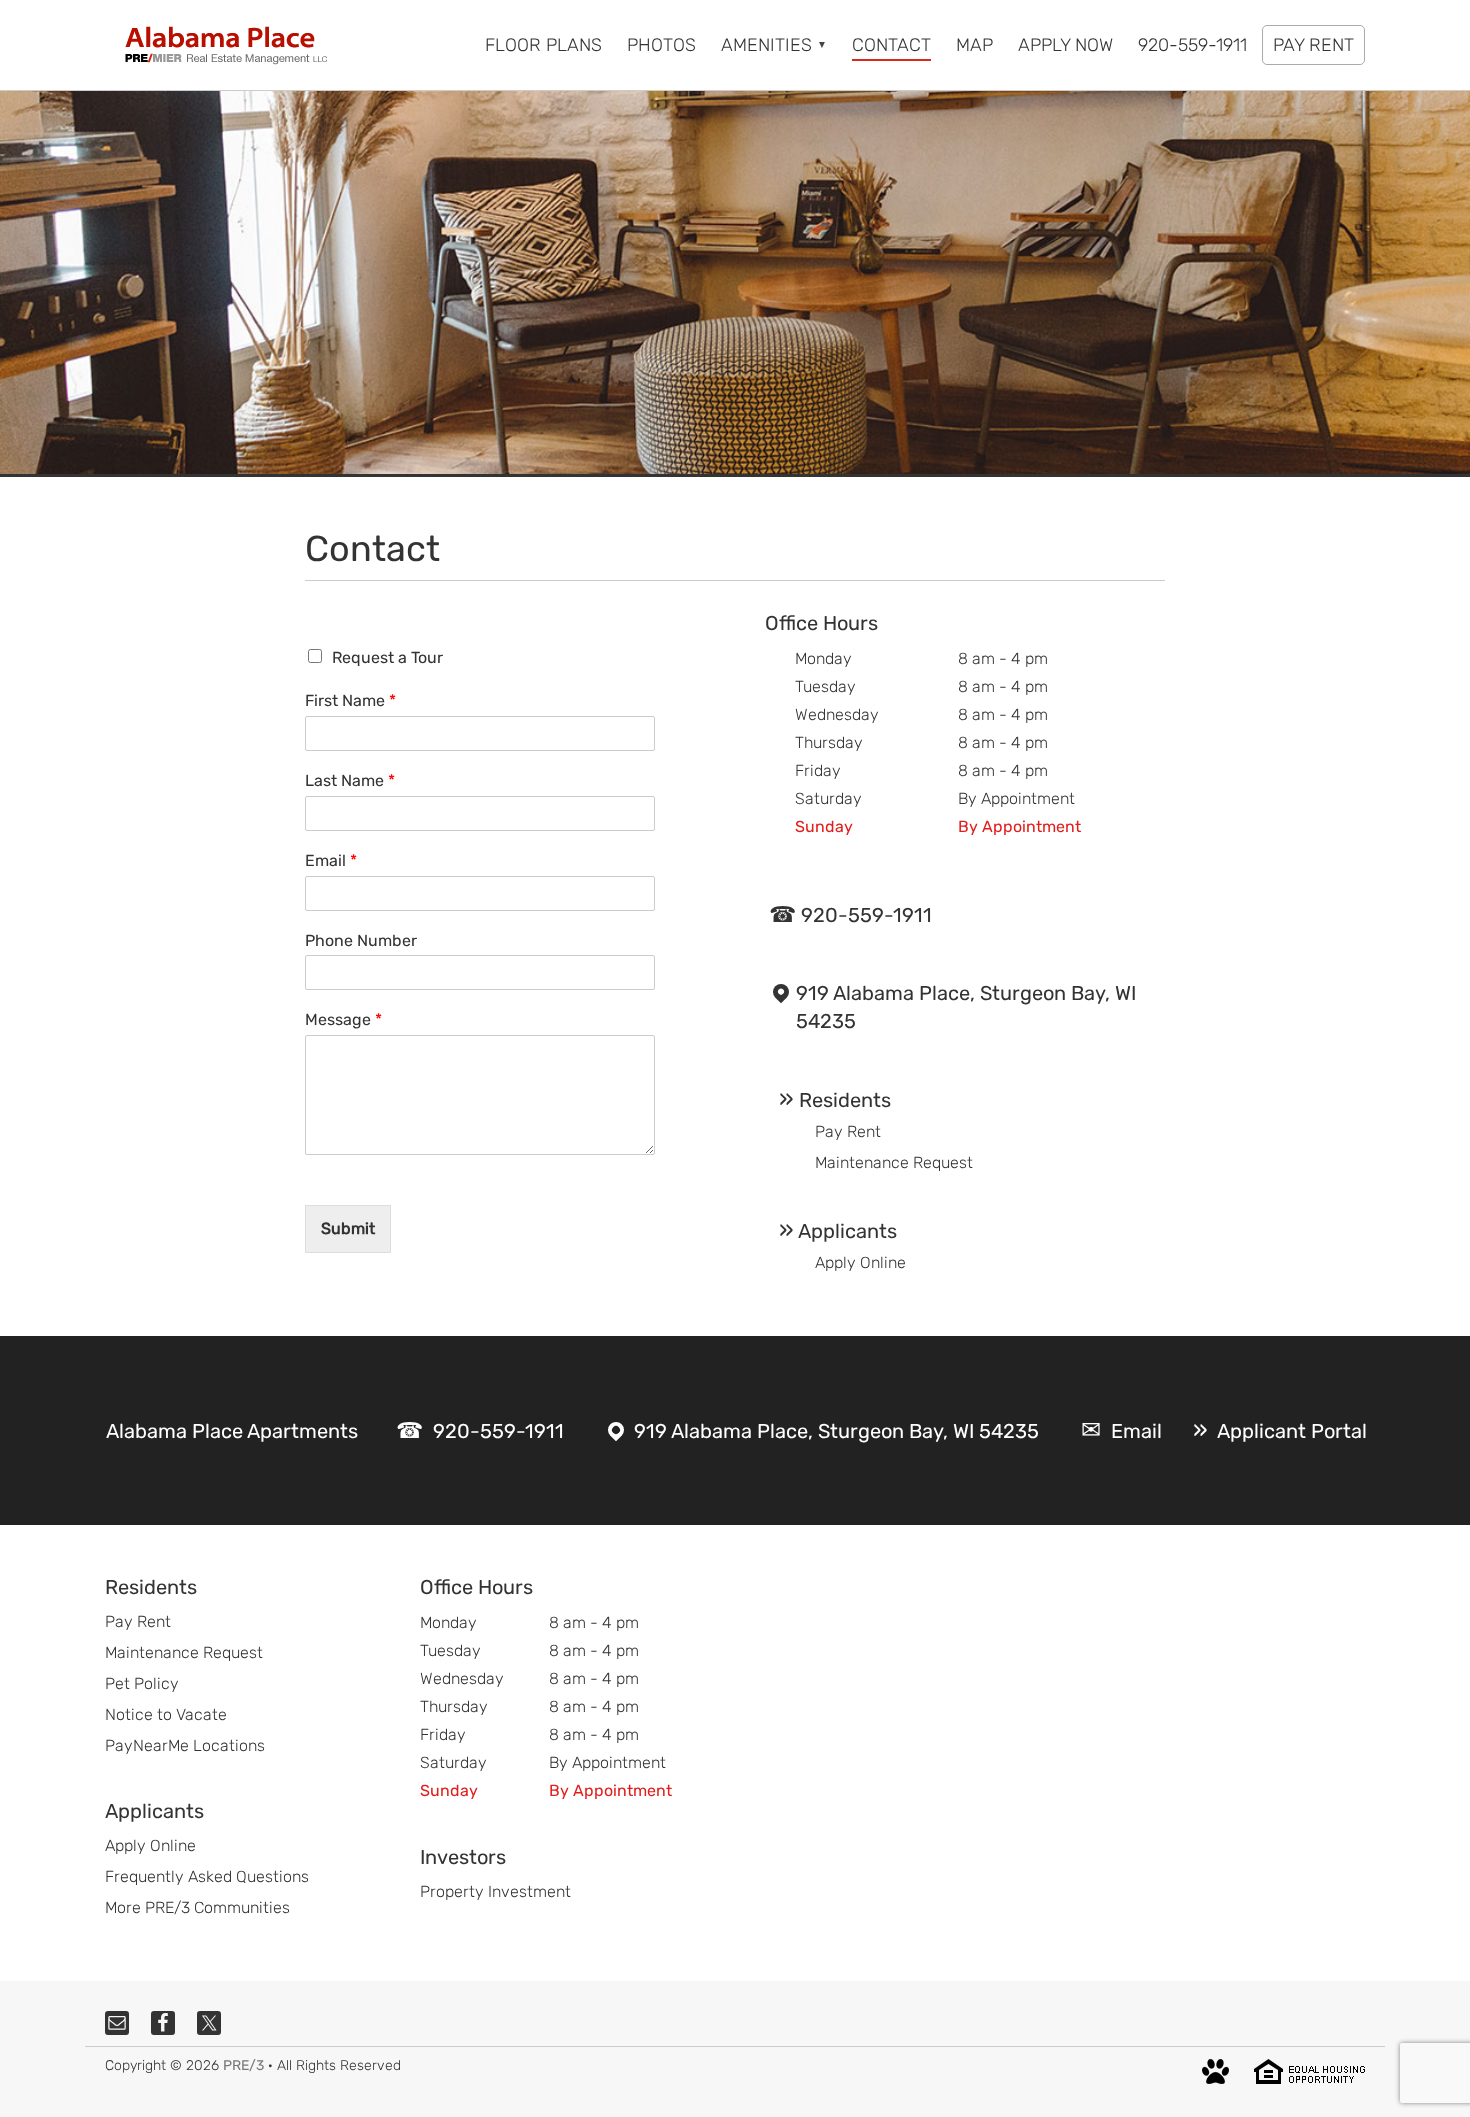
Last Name (350, 780)
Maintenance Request (894, 1162)
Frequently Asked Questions (207, 1876)
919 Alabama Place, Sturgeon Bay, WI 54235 (966, 1007)
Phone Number (361, 940)
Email (331, 860)
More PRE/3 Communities (197, 1907)
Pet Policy (142, 1683)
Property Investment (495, 1891)
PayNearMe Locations (185, 1745)
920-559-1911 (866, 915)
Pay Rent (848, 1131)
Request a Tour (387, 657)
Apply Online (860, 1262)
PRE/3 (243, 2065)
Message (343, 1019)
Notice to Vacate (166, 1714)
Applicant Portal (1292, 1431)
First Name (350, 700)
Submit (348, 1228)
